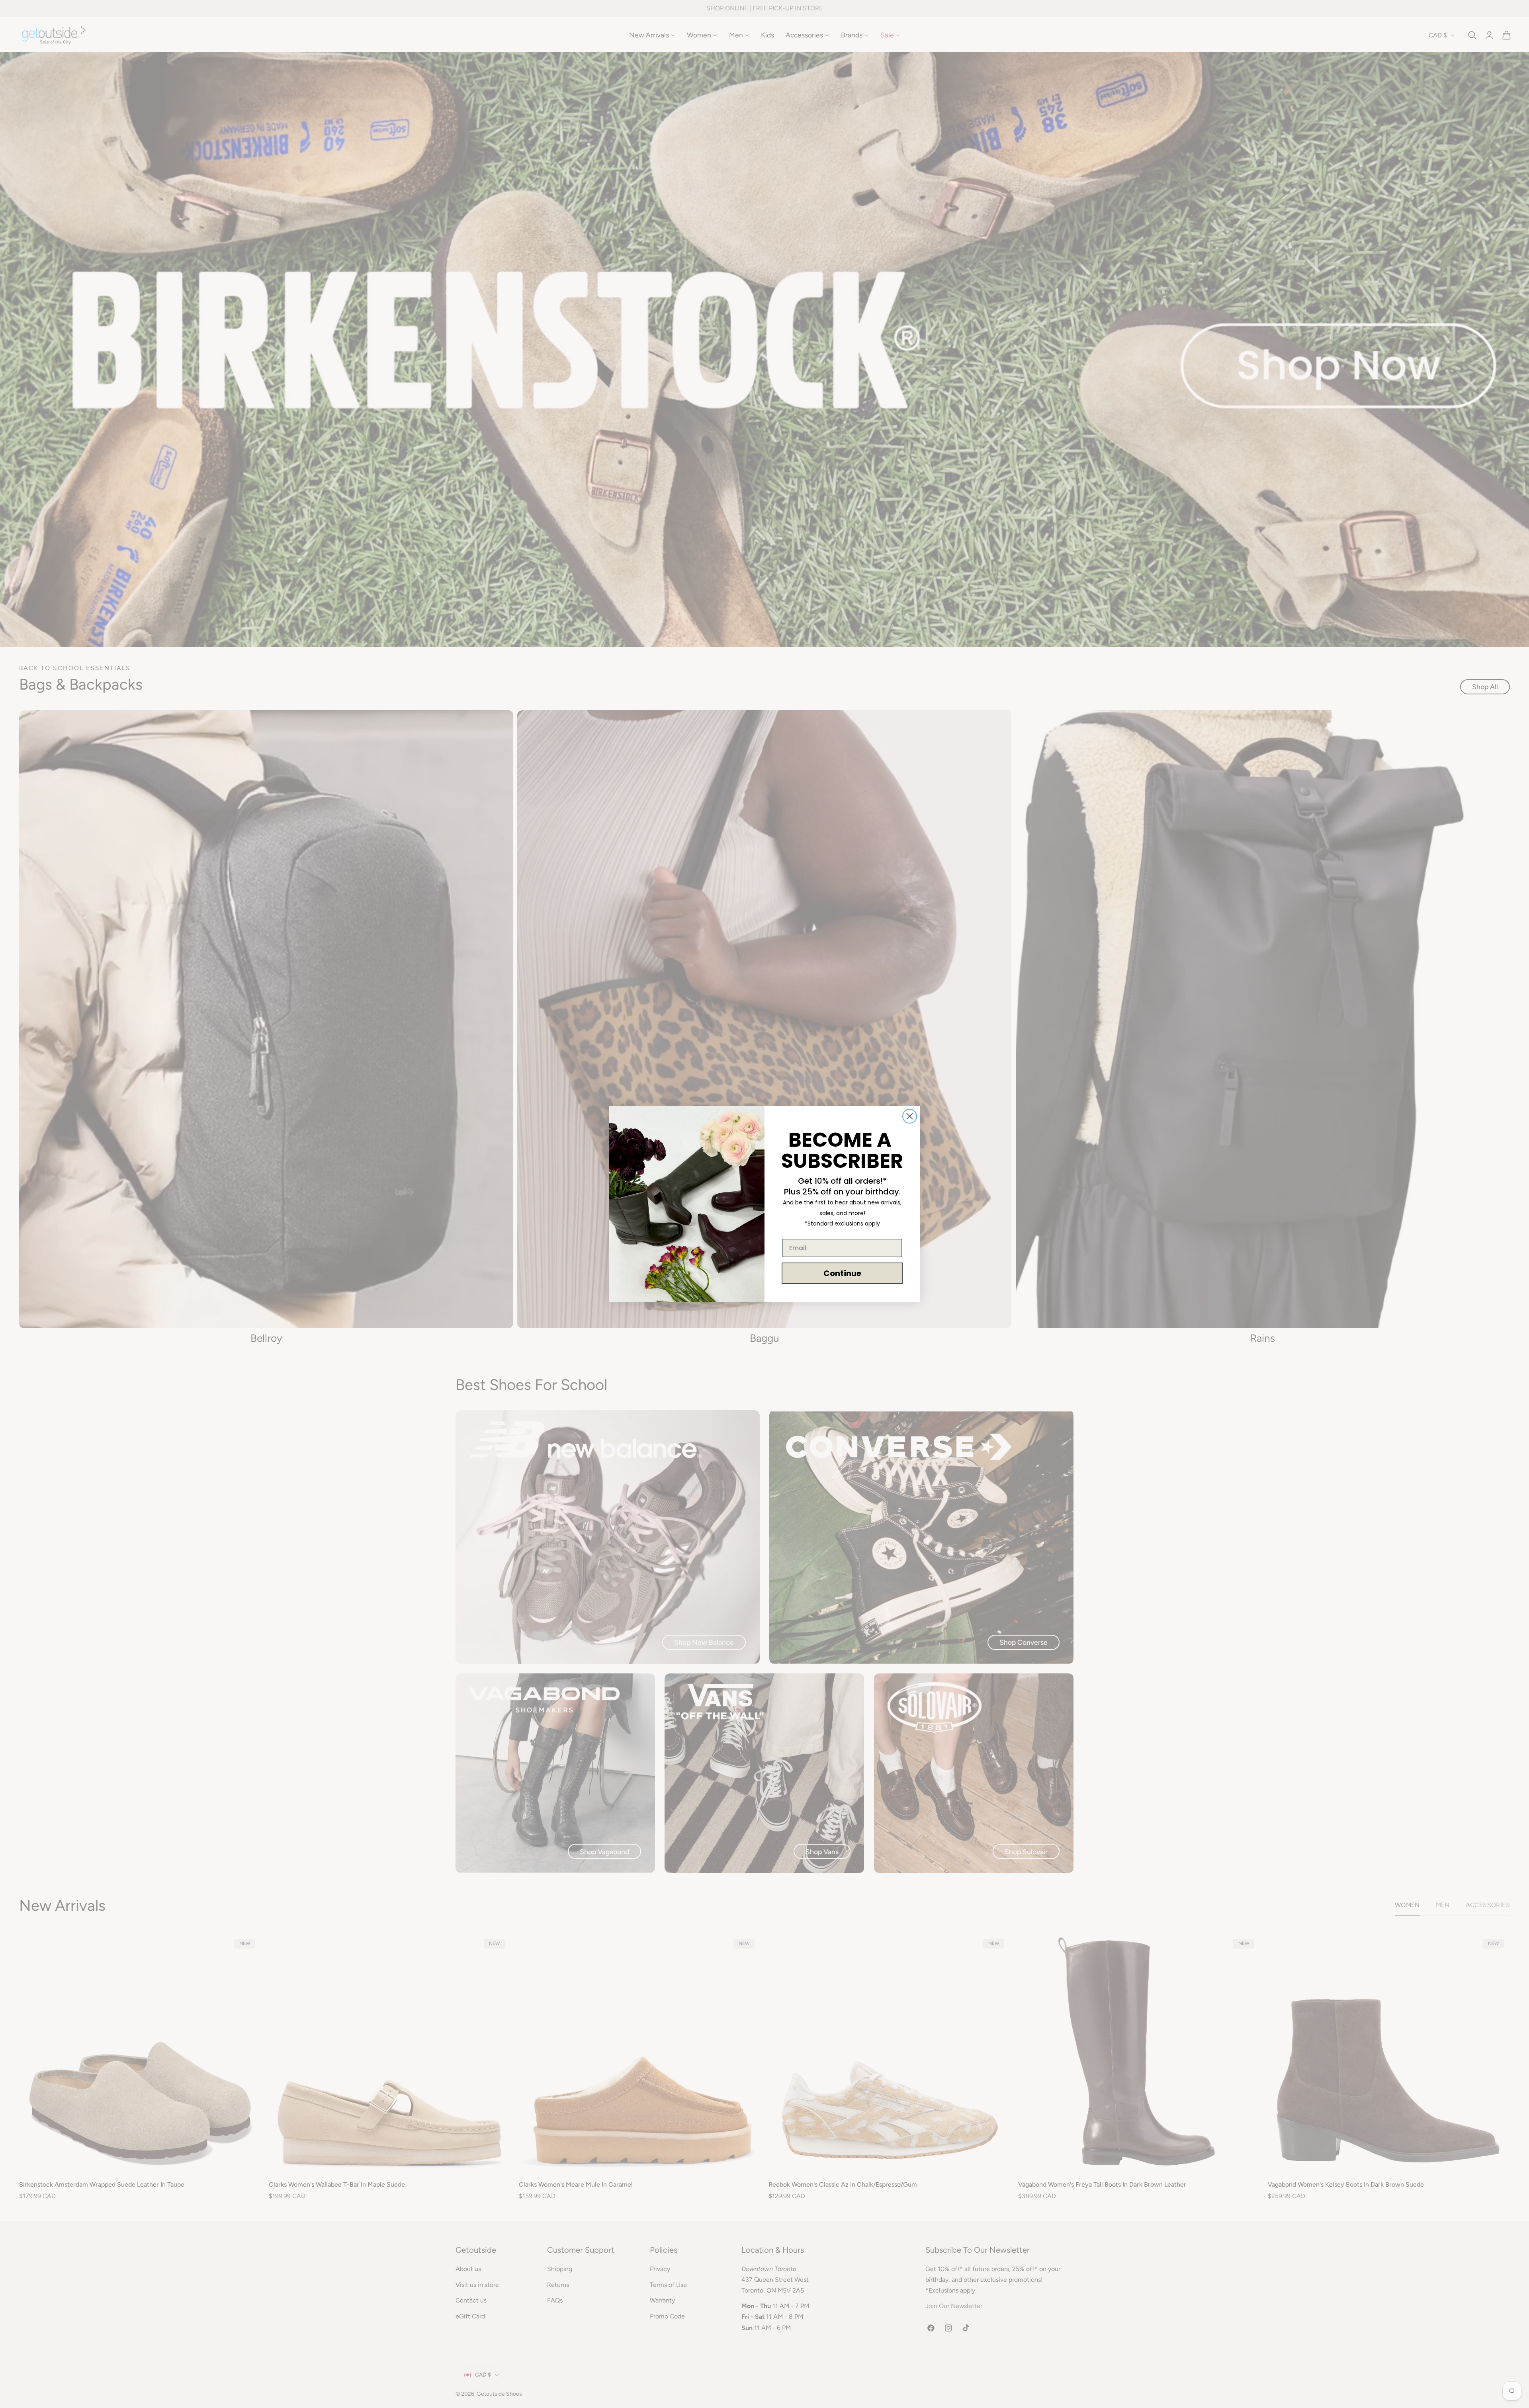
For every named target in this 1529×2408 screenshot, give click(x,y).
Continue (842, 1273)
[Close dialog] (910, 1116)
